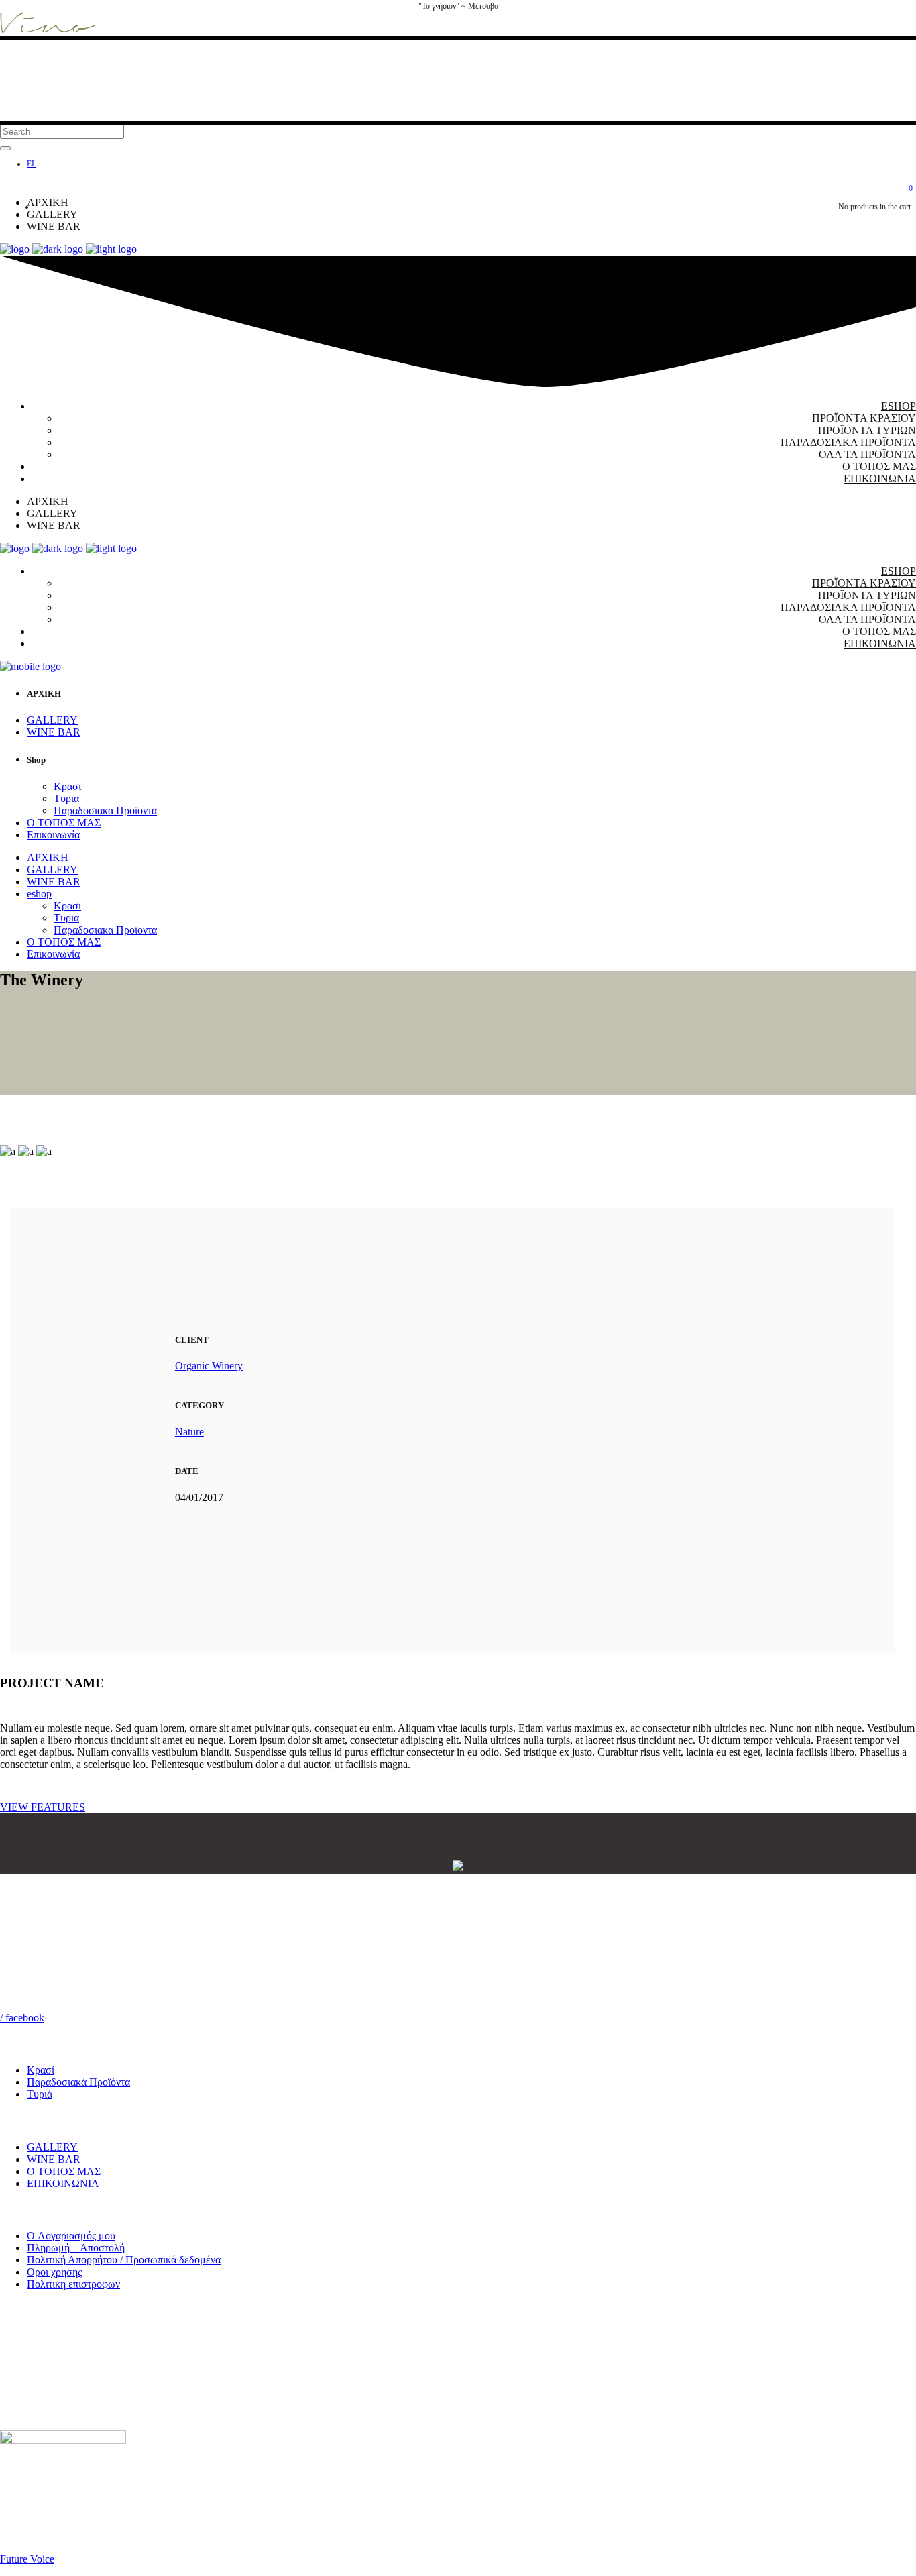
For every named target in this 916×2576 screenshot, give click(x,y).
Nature (189, 1432)
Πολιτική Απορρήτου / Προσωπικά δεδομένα (124, 2260)
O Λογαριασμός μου (71, 2236)
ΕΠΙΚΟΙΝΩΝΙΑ (63, 2183)
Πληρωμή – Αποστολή (76, 2248)
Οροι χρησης (54, 2272)
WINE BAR (54, 2159)
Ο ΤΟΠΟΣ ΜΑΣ (64, 2171)
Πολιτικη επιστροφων (73, 2284)
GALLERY (52, 2147)
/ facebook (22, 2018)
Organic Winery (209, 1366)
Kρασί (41, 2070)
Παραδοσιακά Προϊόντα (78, 2082)
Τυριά (40, 2094)
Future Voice (27, 2559)
